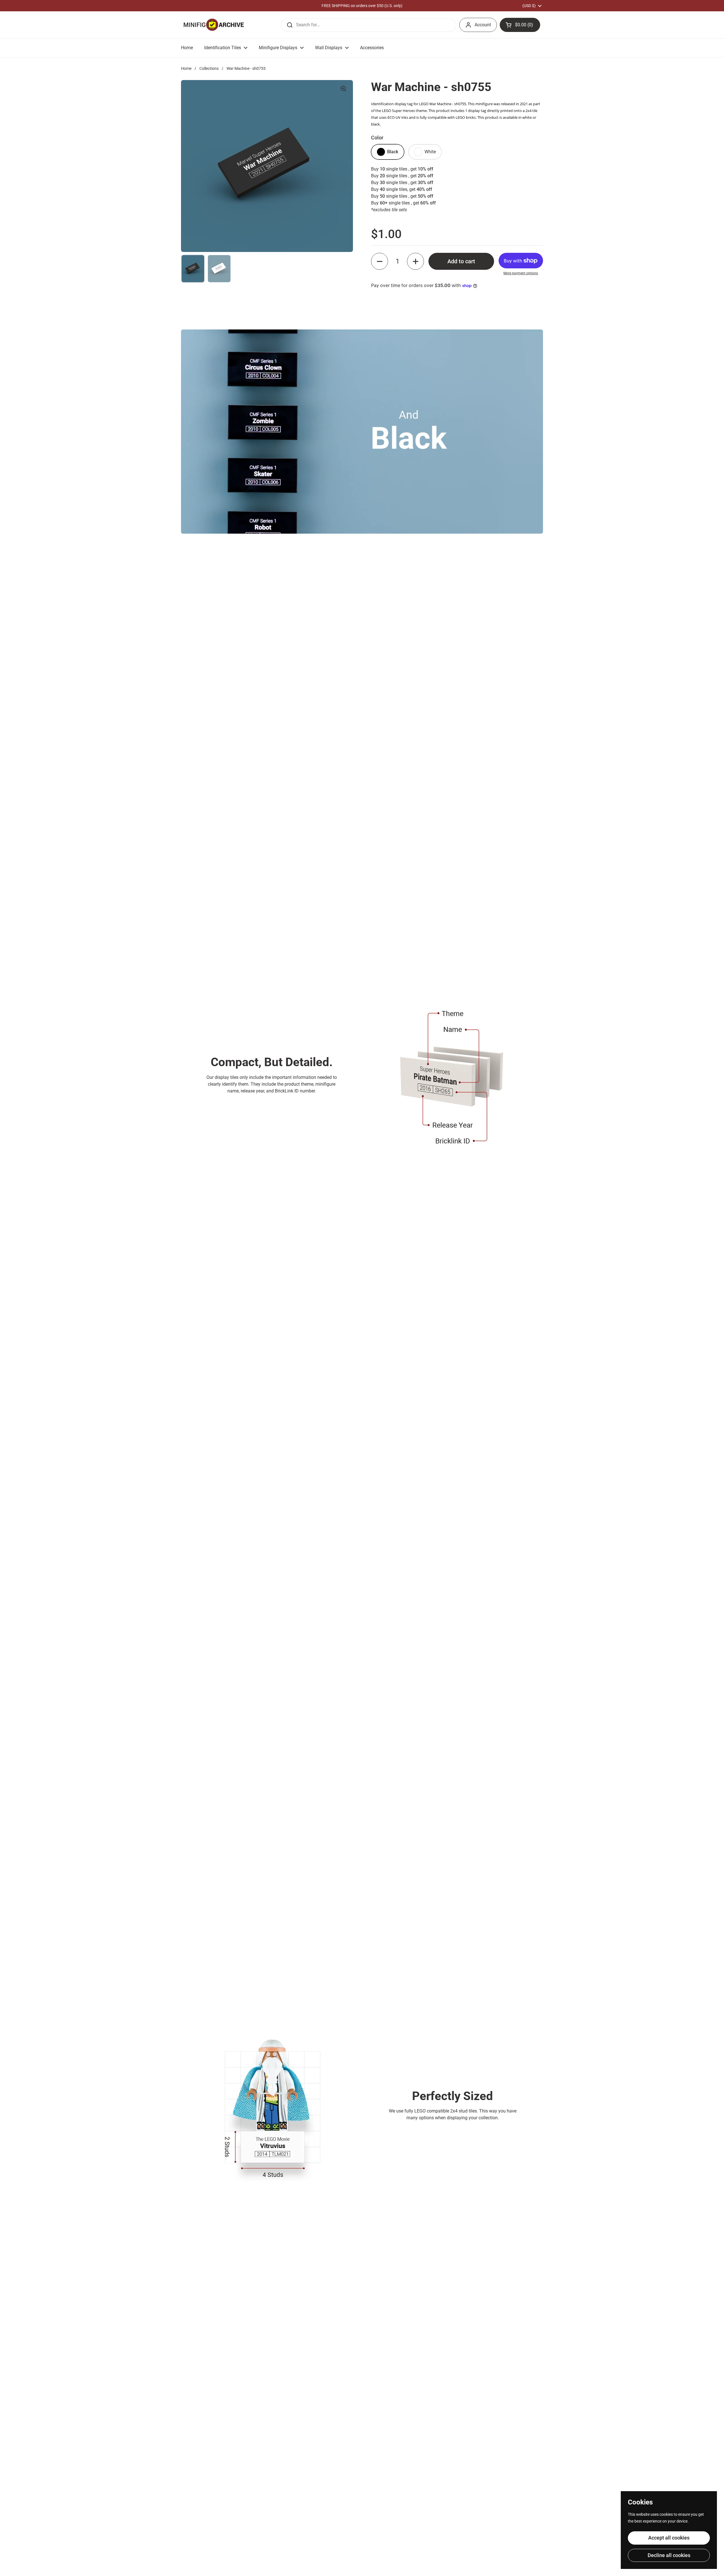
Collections (209, 68)
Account (483, 25)
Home (186, 68)
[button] (520, 25)
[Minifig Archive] (214, 25)
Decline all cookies (669, 2555)
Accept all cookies (669, 2538)
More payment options (521, 273)
